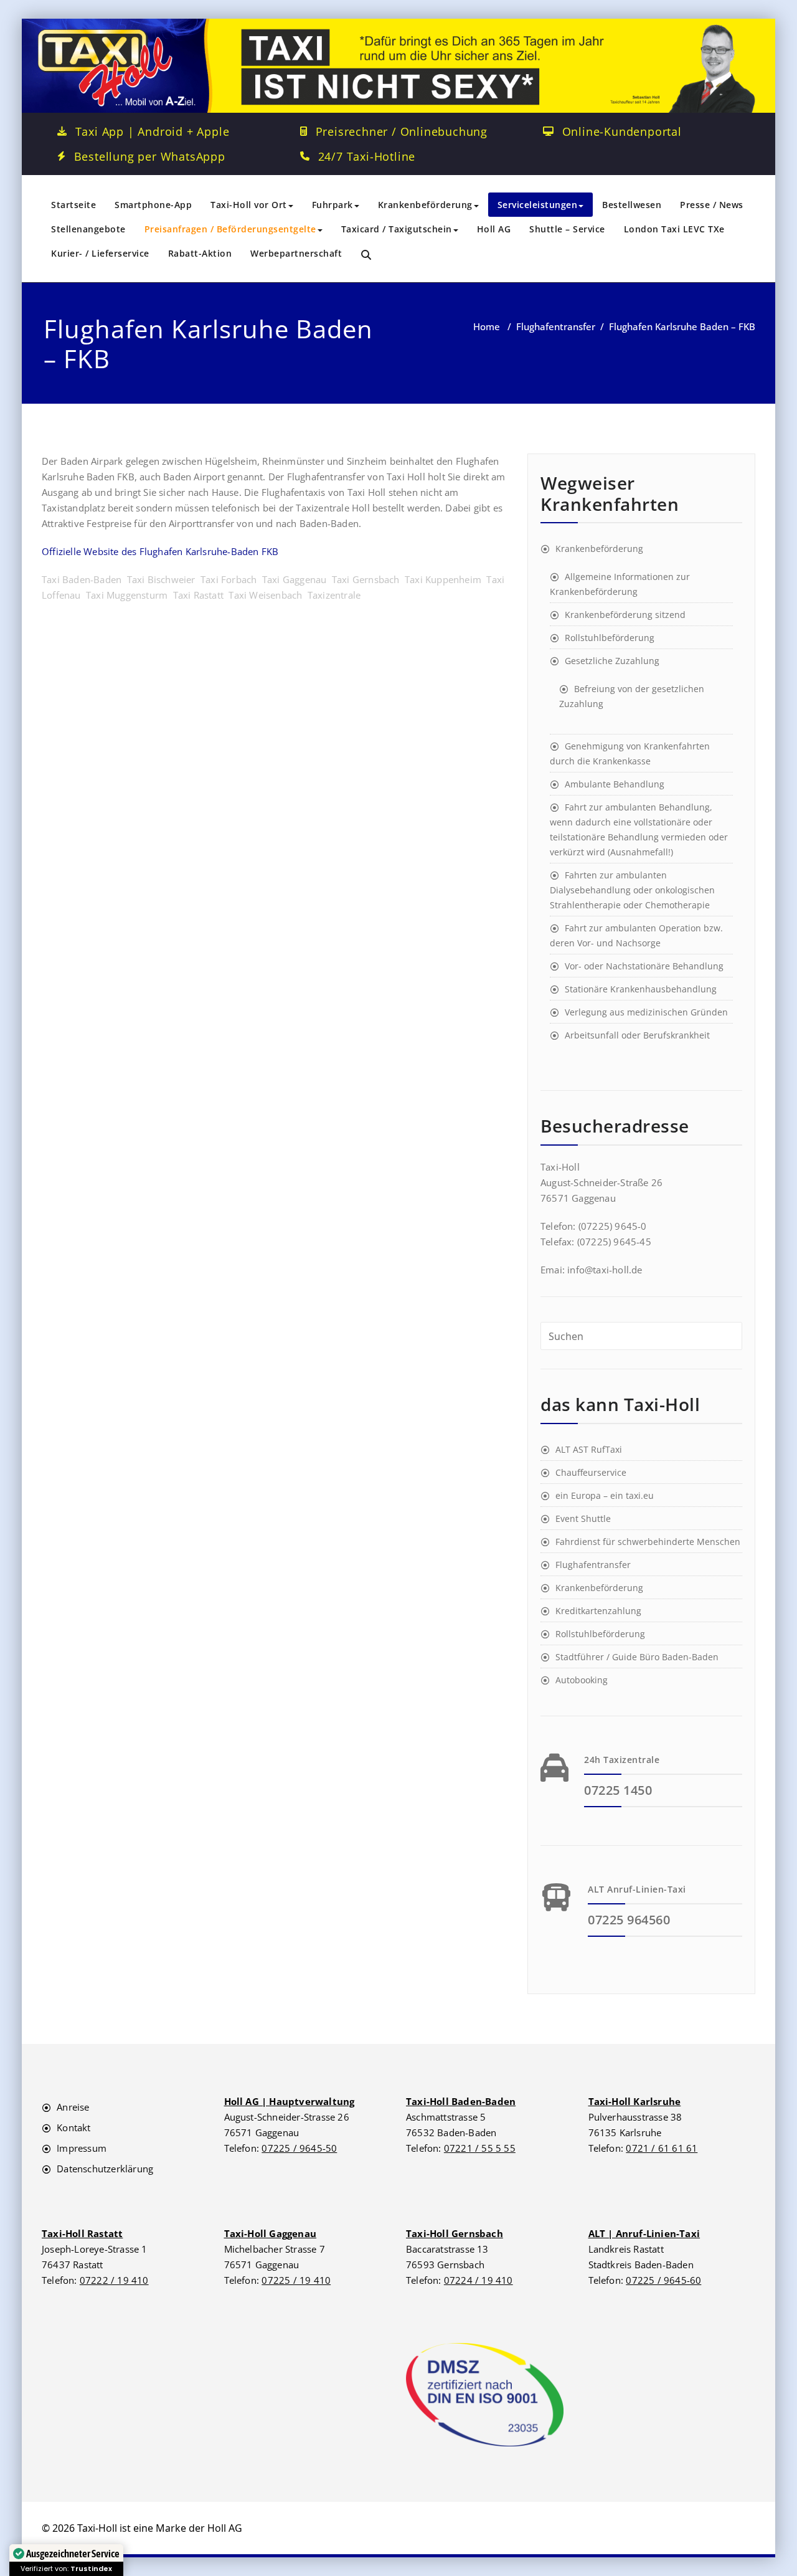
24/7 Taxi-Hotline (367, 156)
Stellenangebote (88, 229)
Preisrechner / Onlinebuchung (402, 131)
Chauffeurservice (591, 1472)
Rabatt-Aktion (200, 253)
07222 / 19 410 (114, 2280)
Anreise (73, 2107)
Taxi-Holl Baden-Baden (461, 2101)
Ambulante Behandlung (615, 784)
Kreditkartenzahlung (598, 1611)
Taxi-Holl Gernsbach (455, 2233)
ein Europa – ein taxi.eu (605, 1495)
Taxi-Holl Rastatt (82, 2233)
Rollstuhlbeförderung (610, 638)
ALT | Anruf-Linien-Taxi (644, 2233)
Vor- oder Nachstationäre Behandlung (644, 966)
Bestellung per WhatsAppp (150, 156)
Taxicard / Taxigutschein (397, 229)
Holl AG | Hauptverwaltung (290, 2101)
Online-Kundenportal (622, 131)
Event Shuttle (583, 1519)
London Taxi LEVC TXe (674, 229)
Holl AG (494, 229)
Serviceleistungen (538, 205)
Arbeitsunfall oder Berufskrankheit (637, 1035)
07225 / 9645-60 (663, 2280)
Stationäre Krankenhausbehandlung (641, 989)
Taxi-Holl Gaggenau (271, 2233)
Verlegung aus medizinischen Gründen (646, 1012)
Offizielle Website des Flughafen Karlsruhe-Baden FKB (160, 551)
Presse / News (712, 205)
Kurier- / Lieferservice (100, 253)
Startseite (73, 205)
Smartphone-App (153, 205)
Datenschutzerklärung (105, 2169)
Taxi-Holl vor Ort (249, 205)
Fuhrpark (332, 205)
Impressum (82, 2148)
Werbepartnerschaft (296, 253)
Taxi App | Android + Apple (153, 131)
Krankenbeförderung (425, 205)
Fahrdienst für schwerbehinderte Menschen (648, 1542)
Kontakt (73, 2127)
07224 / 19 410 (479, 2280)
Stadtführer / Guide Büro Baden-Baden (637, 1657)
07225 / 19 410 (296, 2280)
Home (487, 326)
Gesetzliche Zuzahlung (612, 661)
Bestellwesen (632, 205)
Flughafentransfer (556, 326)
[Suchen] (367, 255)
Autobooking (582, 1680)
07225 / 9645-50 (299, 2148)
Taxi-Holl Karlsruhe (635, 2101)
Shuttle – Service (567, 229)
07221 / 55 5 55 (480, 2148)
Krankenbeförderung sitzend (625, 615)
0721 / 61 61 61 (662, 2148)
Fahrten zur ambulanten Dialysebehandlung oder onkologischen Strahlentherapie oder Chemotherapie (632, 890)
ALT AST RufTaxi (589, 1449)
